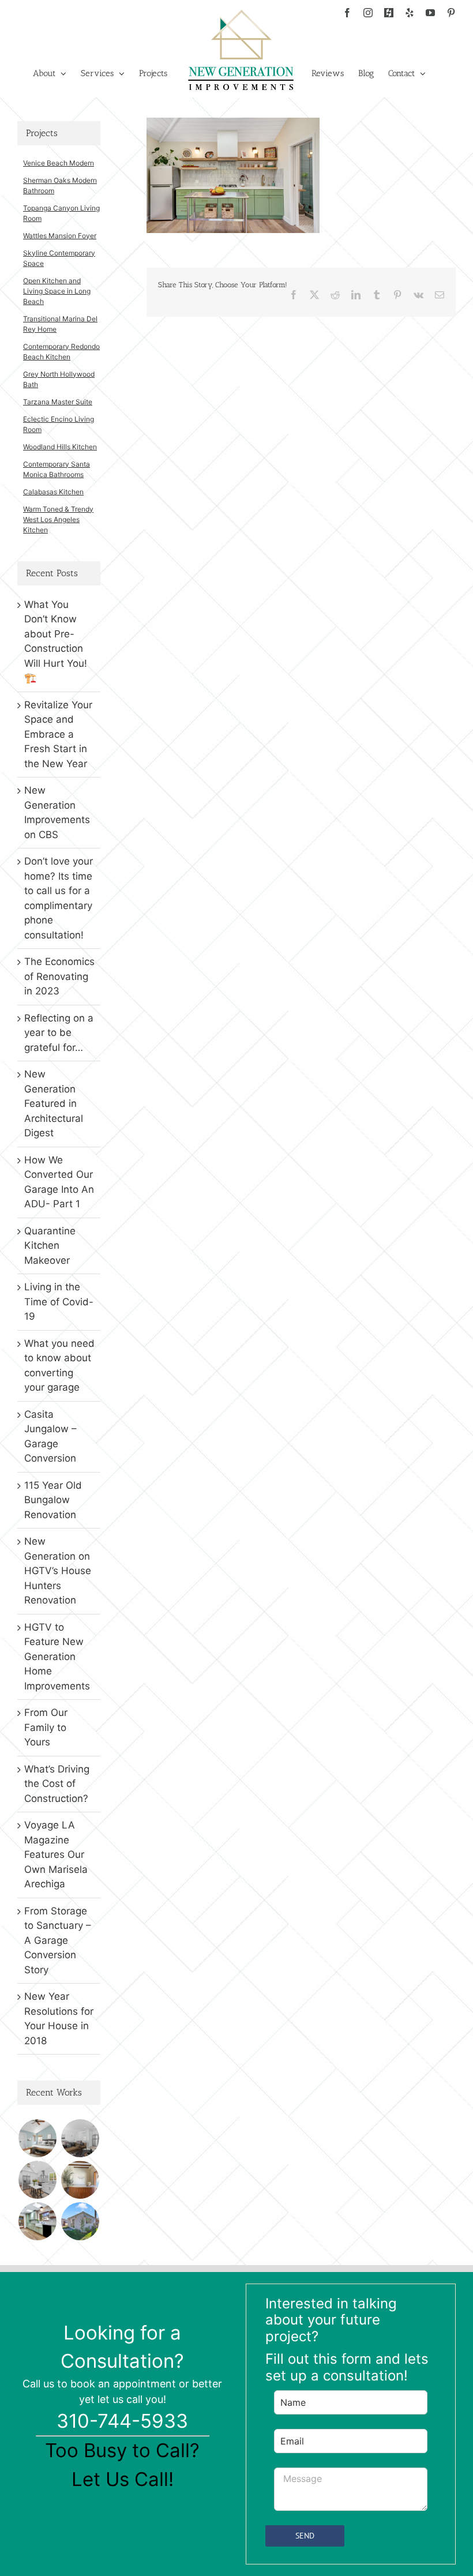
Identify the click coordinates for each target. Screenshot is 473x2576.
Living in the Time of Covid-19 (59, 1302)
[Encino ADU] (80, 2138)
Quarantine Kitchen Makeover (50, 1246)
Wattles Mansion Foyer (60, 236)
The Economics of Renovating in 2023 (59, 976)
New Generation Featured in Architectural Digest (54, 1103)
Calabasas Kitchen (53, 492)
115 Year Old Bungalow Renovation (53, 1500)
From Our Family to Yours (46, 1727)
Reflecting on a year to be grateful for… (59, 1033)
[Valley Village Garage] (80, 2221)
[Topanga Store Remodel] (80, 2180)
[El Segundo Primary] (37, 2138)
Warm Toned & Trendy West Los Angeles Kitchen (58, 519)
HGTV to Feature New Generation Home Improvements (57, 1657)
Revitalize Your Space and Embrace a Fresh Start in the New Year (58, 734)
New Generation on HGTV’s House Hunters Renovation (58, 1571)
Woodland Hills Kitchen (60, 447)
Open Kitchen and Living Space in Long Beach (57, 291)
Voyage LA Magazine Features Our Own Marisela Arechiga (56, 1854)
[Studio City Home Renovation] (37, 2221)
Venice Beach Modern (59, 163)
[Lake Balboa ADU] (37, 2180)
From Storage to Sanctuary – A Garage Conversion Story (58, 1940)
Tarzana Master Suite (58, 402)
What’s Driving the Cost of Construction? (57, 1784)
